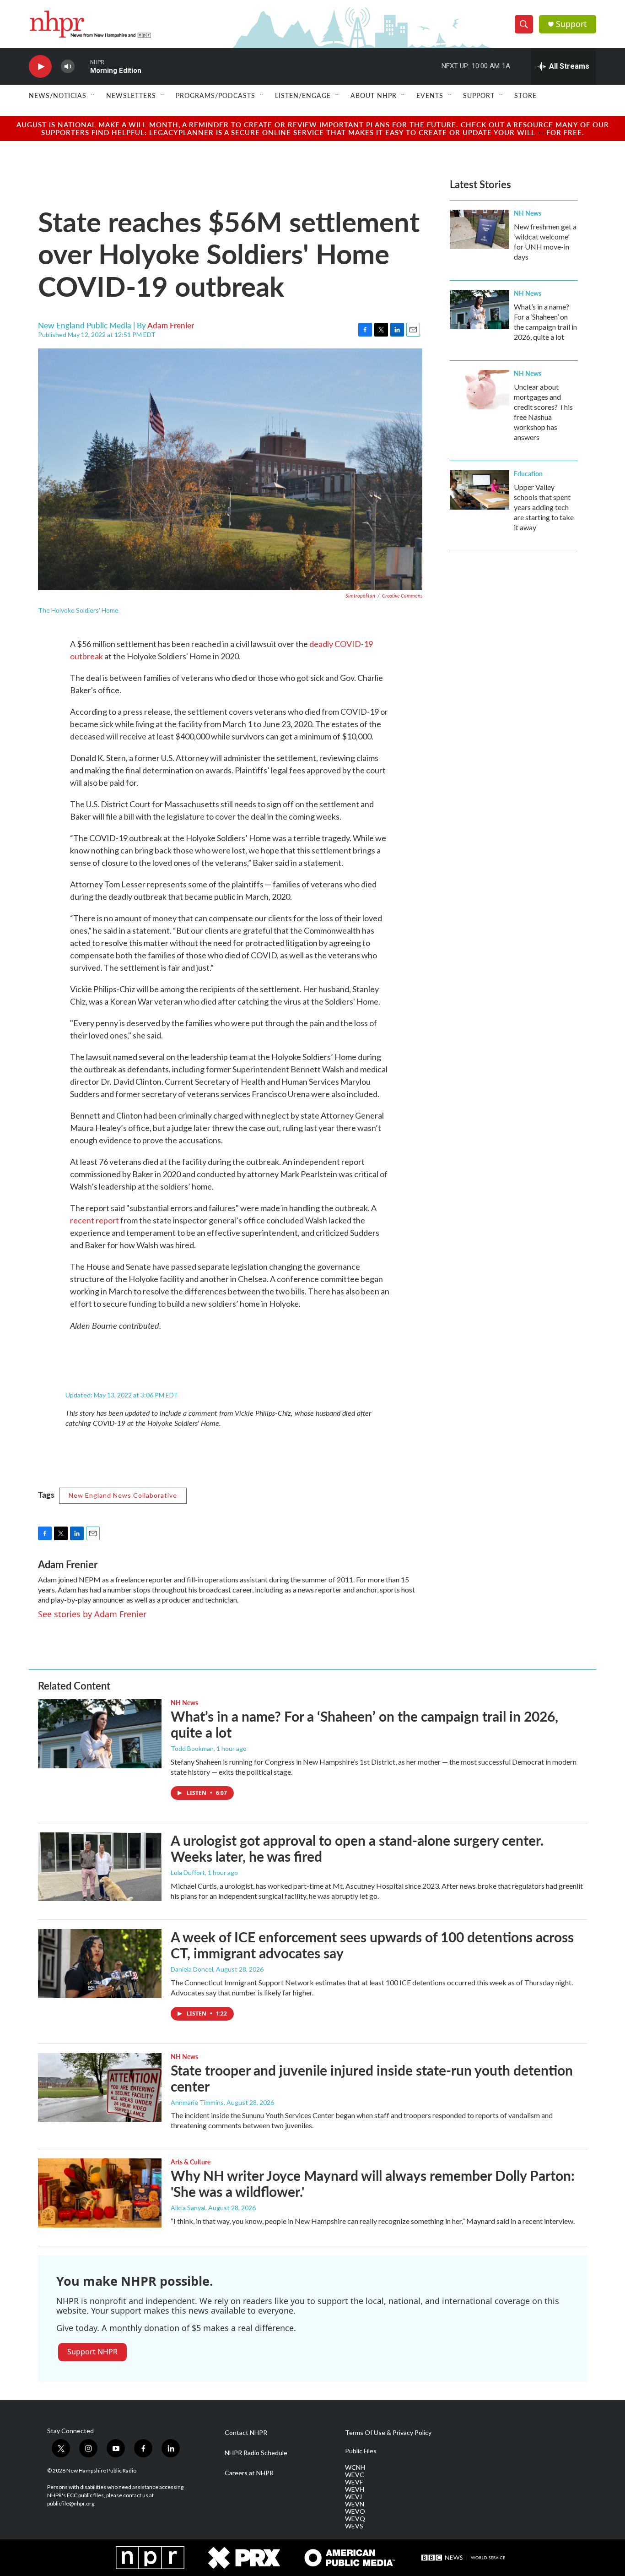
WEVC (355, 2475)
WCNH (355, 2467)
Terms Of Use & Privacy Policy (388, 2433)
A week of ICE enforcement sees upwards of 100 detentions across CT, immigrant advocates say (372, 1945)
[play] (40, 67)
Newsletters (131, 95)
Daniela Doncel (192, 1969)
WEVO (355, 2511)
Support (571, 24)
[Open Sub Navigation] (93, 95)
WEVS (354, 2526)
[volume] (68, 67)
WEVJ (353, 2497)
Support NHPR (92, 2352)
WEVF (354, 2482)
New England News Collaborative (123, 1495)
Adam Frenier (171, 325)
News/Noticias (58, 95)
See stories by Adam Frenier (92, 1614)
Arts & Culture (191, 2162)
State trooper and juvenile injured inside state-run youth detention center (372, 2078)
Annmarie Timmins (197, 2102)
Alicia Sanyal (188, 2208)
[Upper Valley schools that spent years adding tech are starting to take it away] (480, 490)
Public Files (361, 2451)
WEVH (355, 2489)
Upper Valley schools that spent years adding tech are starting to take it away (544, 507)
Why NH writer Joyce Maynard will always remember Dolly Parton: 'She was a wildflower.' (373, 2183)
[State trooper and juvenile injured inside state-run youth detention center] (100, 2087)
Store (525, 95)
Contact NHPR (246, 2433)
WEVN (355, 2504)
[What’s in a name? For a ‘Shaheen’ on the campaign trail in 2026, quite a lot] (480, 310)
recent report (94, 1220)
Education (528, 473)
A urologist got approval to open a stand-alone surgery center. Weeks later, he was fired (357, 1848)
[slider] (82, 66)
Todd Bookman (192, 1748)
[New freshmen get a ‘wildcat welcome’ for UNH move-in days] (480, 229)
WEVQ (355, 2519)
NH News (528, 213)
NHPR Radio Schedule (256, 2453)
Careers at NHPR (249, 2473)
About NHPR (374, 95)
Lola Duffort (188, 1872)
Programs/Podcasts (216, 95)
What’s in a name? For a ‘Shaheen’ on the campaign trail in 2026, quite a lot (364, 1724)
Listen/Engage (303, 95)
